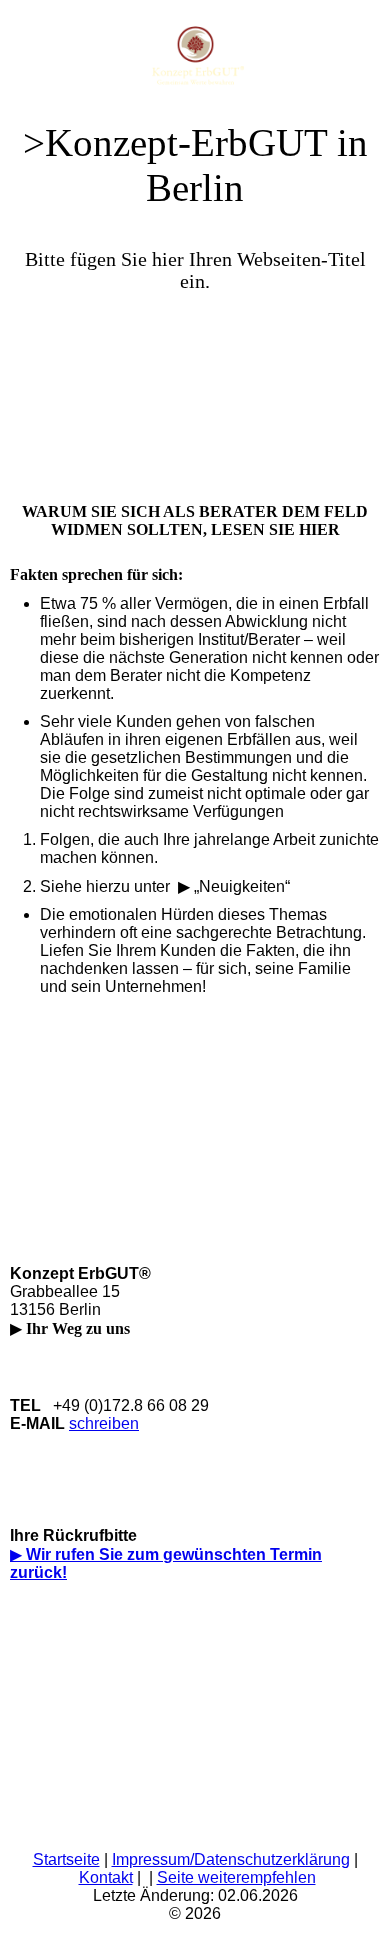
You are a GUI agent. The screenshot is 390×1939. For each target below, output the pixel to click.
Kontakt (106, 1877)
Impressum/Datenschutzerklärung (231, 1859)
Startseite (66, 1859)
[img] (195, 50)
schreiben (104, 1423)
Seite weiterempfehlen (236, 1877)
